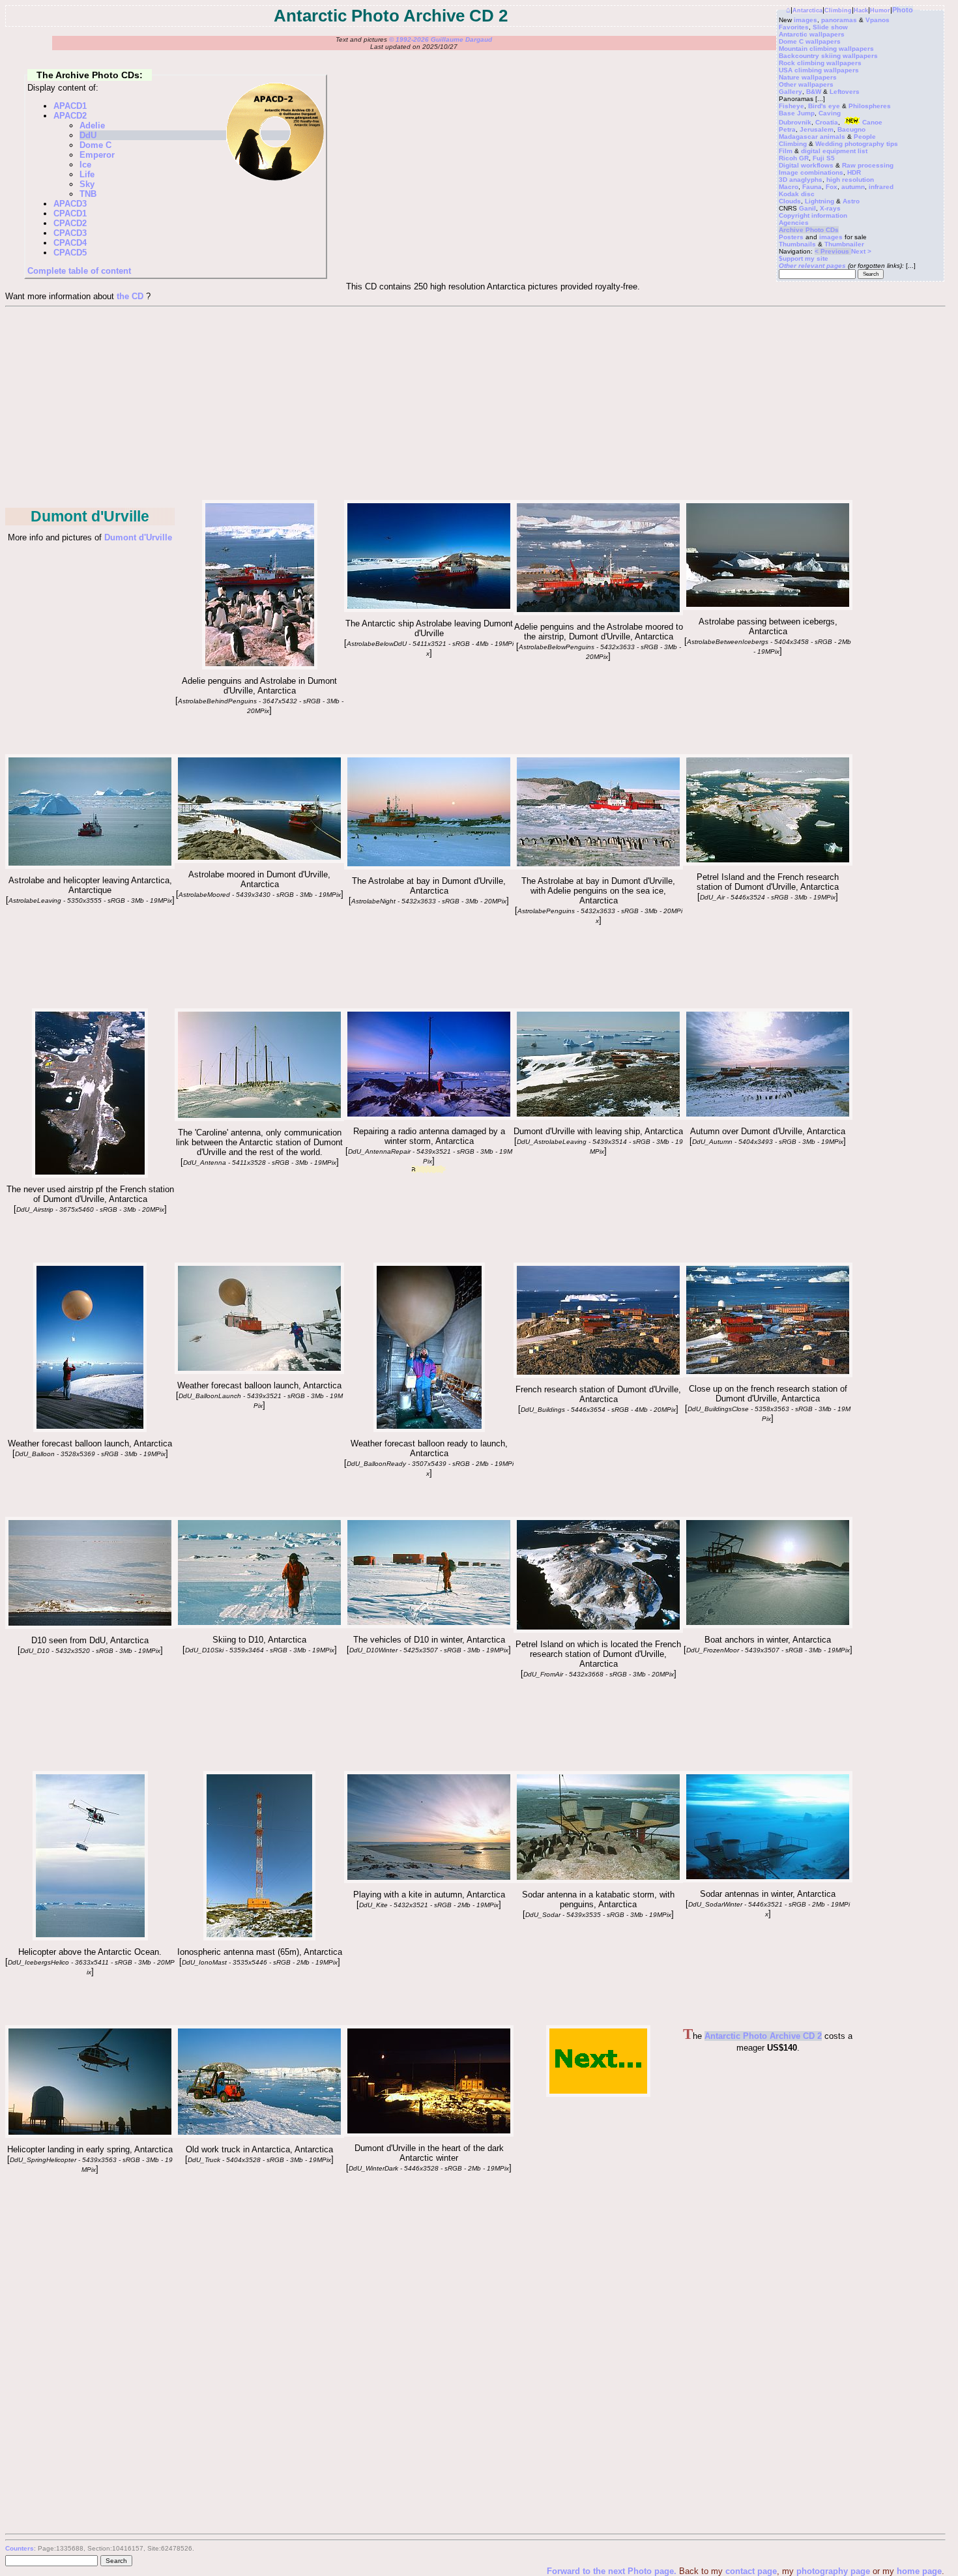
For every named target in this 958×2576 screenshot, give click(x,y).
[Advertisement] (474, 405)
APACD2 (70, 116)
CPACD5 (70, 253)
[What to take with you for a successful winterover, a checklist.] (259, 1625)
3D (783, 180)
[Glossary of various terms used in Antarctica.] (90, 1175)
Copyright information (813, 215)
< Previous (833, 251)
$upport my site (804, 258)
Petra (787, 129)
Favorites (794, 27)
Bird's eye (824, 106)
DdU (88, 135)
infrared (881, 187)
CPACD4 (70, 243)
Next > (861, 251)
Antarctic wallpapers (812, 34)
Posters (791, 237)
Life (87, 174)
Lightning (820, 201)
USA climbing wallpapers (819, 70)
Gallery (791, 92)
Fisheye (791, 106)
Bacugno (851, 129)
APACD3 (70, 204)
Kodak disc (797, 194)
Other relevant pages (812, 266)
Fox (832, 187)
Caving (830, 113)
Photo (903, 10)
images (806, 20)
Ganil (807, 208)
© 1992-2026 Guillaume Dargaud (441, 39)
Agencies (794, 223)
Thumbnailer (844, 244)
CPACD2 (70, 223)
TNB (88, 194)
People (865, 137)
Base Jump (797, 113)
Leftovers (845, 92)
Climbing (838, 10)
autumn (853, 187)
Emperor (97, 155)
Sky (87, 184)
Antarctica (807, 10)
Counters (20, 2548)
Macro (789, 187)
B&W (814, 92)
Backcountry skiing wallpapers (828, 56)
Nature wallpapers (808, 77)
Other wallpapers (806, 84)
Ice (85, 165)
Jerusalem (817, 129)
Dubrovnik (795, 122)
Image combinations (811, 172)
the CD (130, 296)
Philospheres (870, 106)
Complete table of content (79, 271)
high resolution (850, 180)
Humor (880, 10)
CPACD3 (70, 233)
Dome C (95, 145)
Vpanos (878, 20)
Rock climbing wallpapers (820, 63)
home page (919, 2571)
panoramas (839, 20)
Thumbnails (797, 244)
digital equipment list (834, 151)
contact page (751, 2571)
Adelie (92, 125)
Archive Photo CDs (809, 230)
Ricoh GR (794, 158)
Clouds (790, 201)
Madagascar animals (812, 137)
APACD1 (70, 106)
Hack (861, 10)
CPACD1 (70, 213)
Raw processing (868, 165)
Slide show (830, 27)
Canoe (872, 122)
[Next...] (598, 2094)
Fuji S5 (824, 158)
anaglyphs (806, 180)
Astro (851, 201)
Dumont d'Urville (138, 537)
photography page (833, 2571)
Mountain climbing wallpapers (826, 49)
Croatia (827, 122)
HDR (854, 172)
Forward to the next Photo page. (613, 2571)
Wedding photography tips (857, 144)
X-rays (830, 208)
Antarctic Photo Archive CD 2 (763, 2036)
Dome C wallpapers (810, 41)
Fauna (812, 187)
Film (786, 151)
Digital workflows (806, 165)
